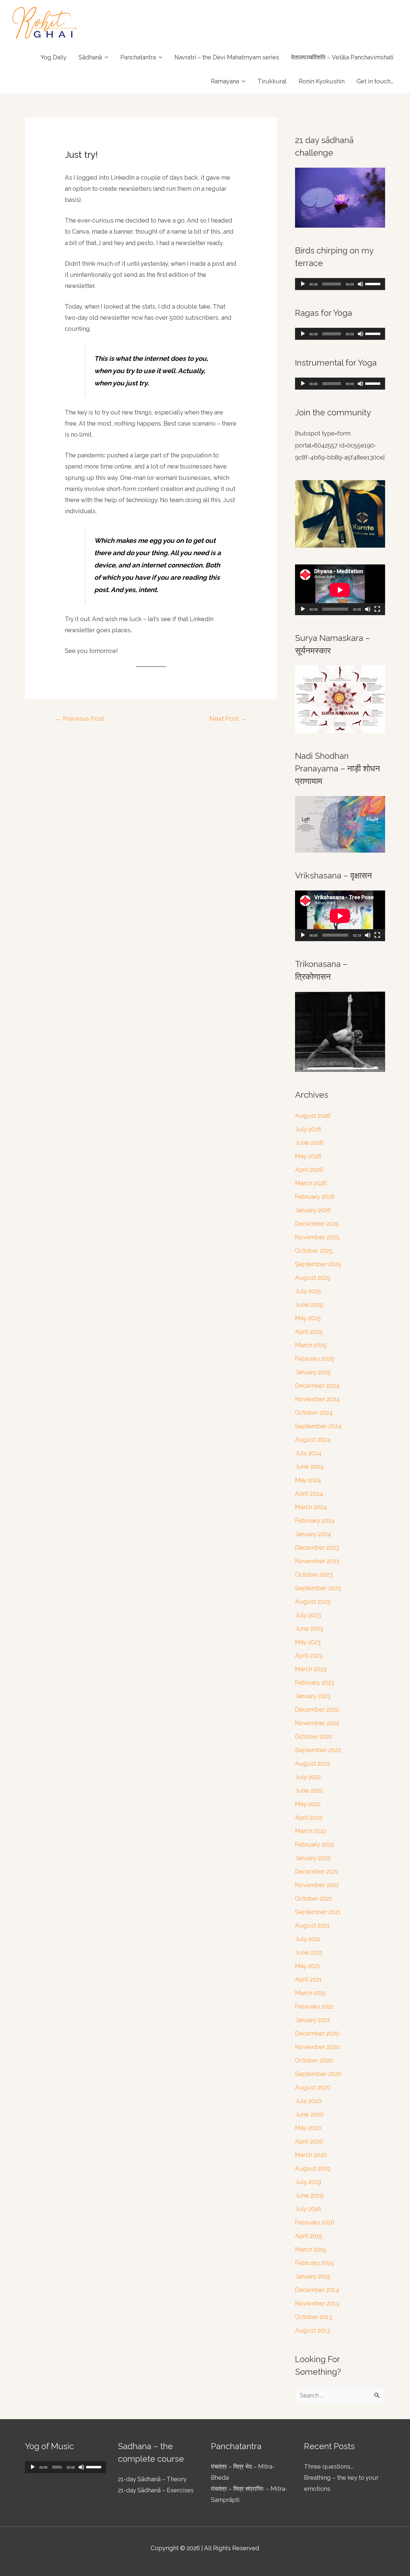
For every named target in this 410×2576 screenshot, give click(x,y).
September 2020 (318, 2074)
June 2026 (309, 1143)
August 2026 (313, 1116)
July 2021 (308, 1939)
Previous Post (80, 718)
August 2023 (313, 1602)
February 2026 (315, 1197)
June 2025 (309, 1305)
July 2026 (308, 1129)
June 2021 (309, 1952)
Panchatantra (138, 57)
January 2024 (313, 1534)
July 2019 (308, 2182)
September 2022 (318, 1750)
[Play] (303, 284)
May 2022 (308, 1804)
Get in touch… (375, 81)
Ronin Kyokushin (322, 81)
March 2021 (311, 1993)
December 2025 (317, 1224)
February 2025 (315, 1359)
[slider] (374, 283)
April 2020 (309, 2141)
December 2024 (317, 1386)
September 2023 (318, 1588)
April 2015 (309, 2236)
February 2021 (314, 2006)
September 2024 (318, 1426)
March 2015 (311, 2249)
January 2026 (313, 1210)
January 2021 (313, 2020)
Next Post (228, 718)
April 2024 (309, 1494)
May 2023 (308, 1642)
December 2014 (317, 2290)
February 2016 (315, 2222)
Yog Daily (54, 57)
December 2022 (317, 1710)
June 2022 (309, 1791)
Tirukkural (272, 81)
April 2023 (309, 1656)
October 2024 (314, 1413)
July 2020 (308, 2101)
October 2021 (314, 1898)
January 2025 (313, 1372)
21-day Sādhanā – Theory (152, 2479)
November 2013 (317, 2303)
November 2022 (317, 1723)
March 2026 (311, 1183)
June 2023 (309, 1629)
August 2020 (313, 2087)
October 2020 (314, 2060)
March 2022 (311, 1831)
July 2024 (308, 1453)
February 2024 (315, 1521)
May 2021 (308, 1966)
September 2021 (318, 1912)
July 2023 (308, 1615)
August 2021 (312, 1925)
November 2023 (317, 1561)
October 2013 (314, 2317)
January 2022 (313, 1858)
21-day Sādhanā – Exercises (156, 2490)
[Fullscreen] (377, 609)
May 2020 (308, 2128)
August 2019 (313, 2168)
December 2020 (317, 2033)
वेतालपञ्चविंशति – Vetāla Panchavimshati (342, 57)
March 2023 (311, 1669)
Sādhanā (90, 57)
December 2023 (317, 1548)
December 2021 (317, 1871)
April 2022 (309, 1818)
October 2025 (314, 1251)
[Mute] (360, 284)
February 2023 (315, 1683)
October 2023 (314, 1575)
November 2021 (317, 1885)
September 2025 (318, 1264)
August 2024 (313, 1440)
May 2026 (308, 1156)
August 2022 (313, 1764)
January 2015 (313, 2276)
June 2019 (309, 2195)
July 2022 (308, 1777)
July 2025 (308, 1291)
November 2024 (317, 1399)
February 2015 (315, 2263)
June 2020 (309, 2114)
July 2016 (308, 2209)
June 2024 (309, 1467)
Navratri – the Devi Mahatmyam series (227, 57)
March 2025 (311, 1345)
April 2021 (309, 1979)
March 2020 (311, 2155)
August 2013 (312, 2330)
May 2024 (308, 1480)
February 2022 (315, 1844)
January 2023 (313, 1696)
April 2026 (309, 1170)
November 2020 (317, 2047)
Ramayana (225, 81)
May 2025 (308, 1318)
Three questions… (329, 2467)
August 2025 (313, 1278)
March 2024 (311, 1507)
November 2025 (317, 1237)
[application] (340, 284)
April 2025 (309, 1332)
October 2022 (314, 1737)
